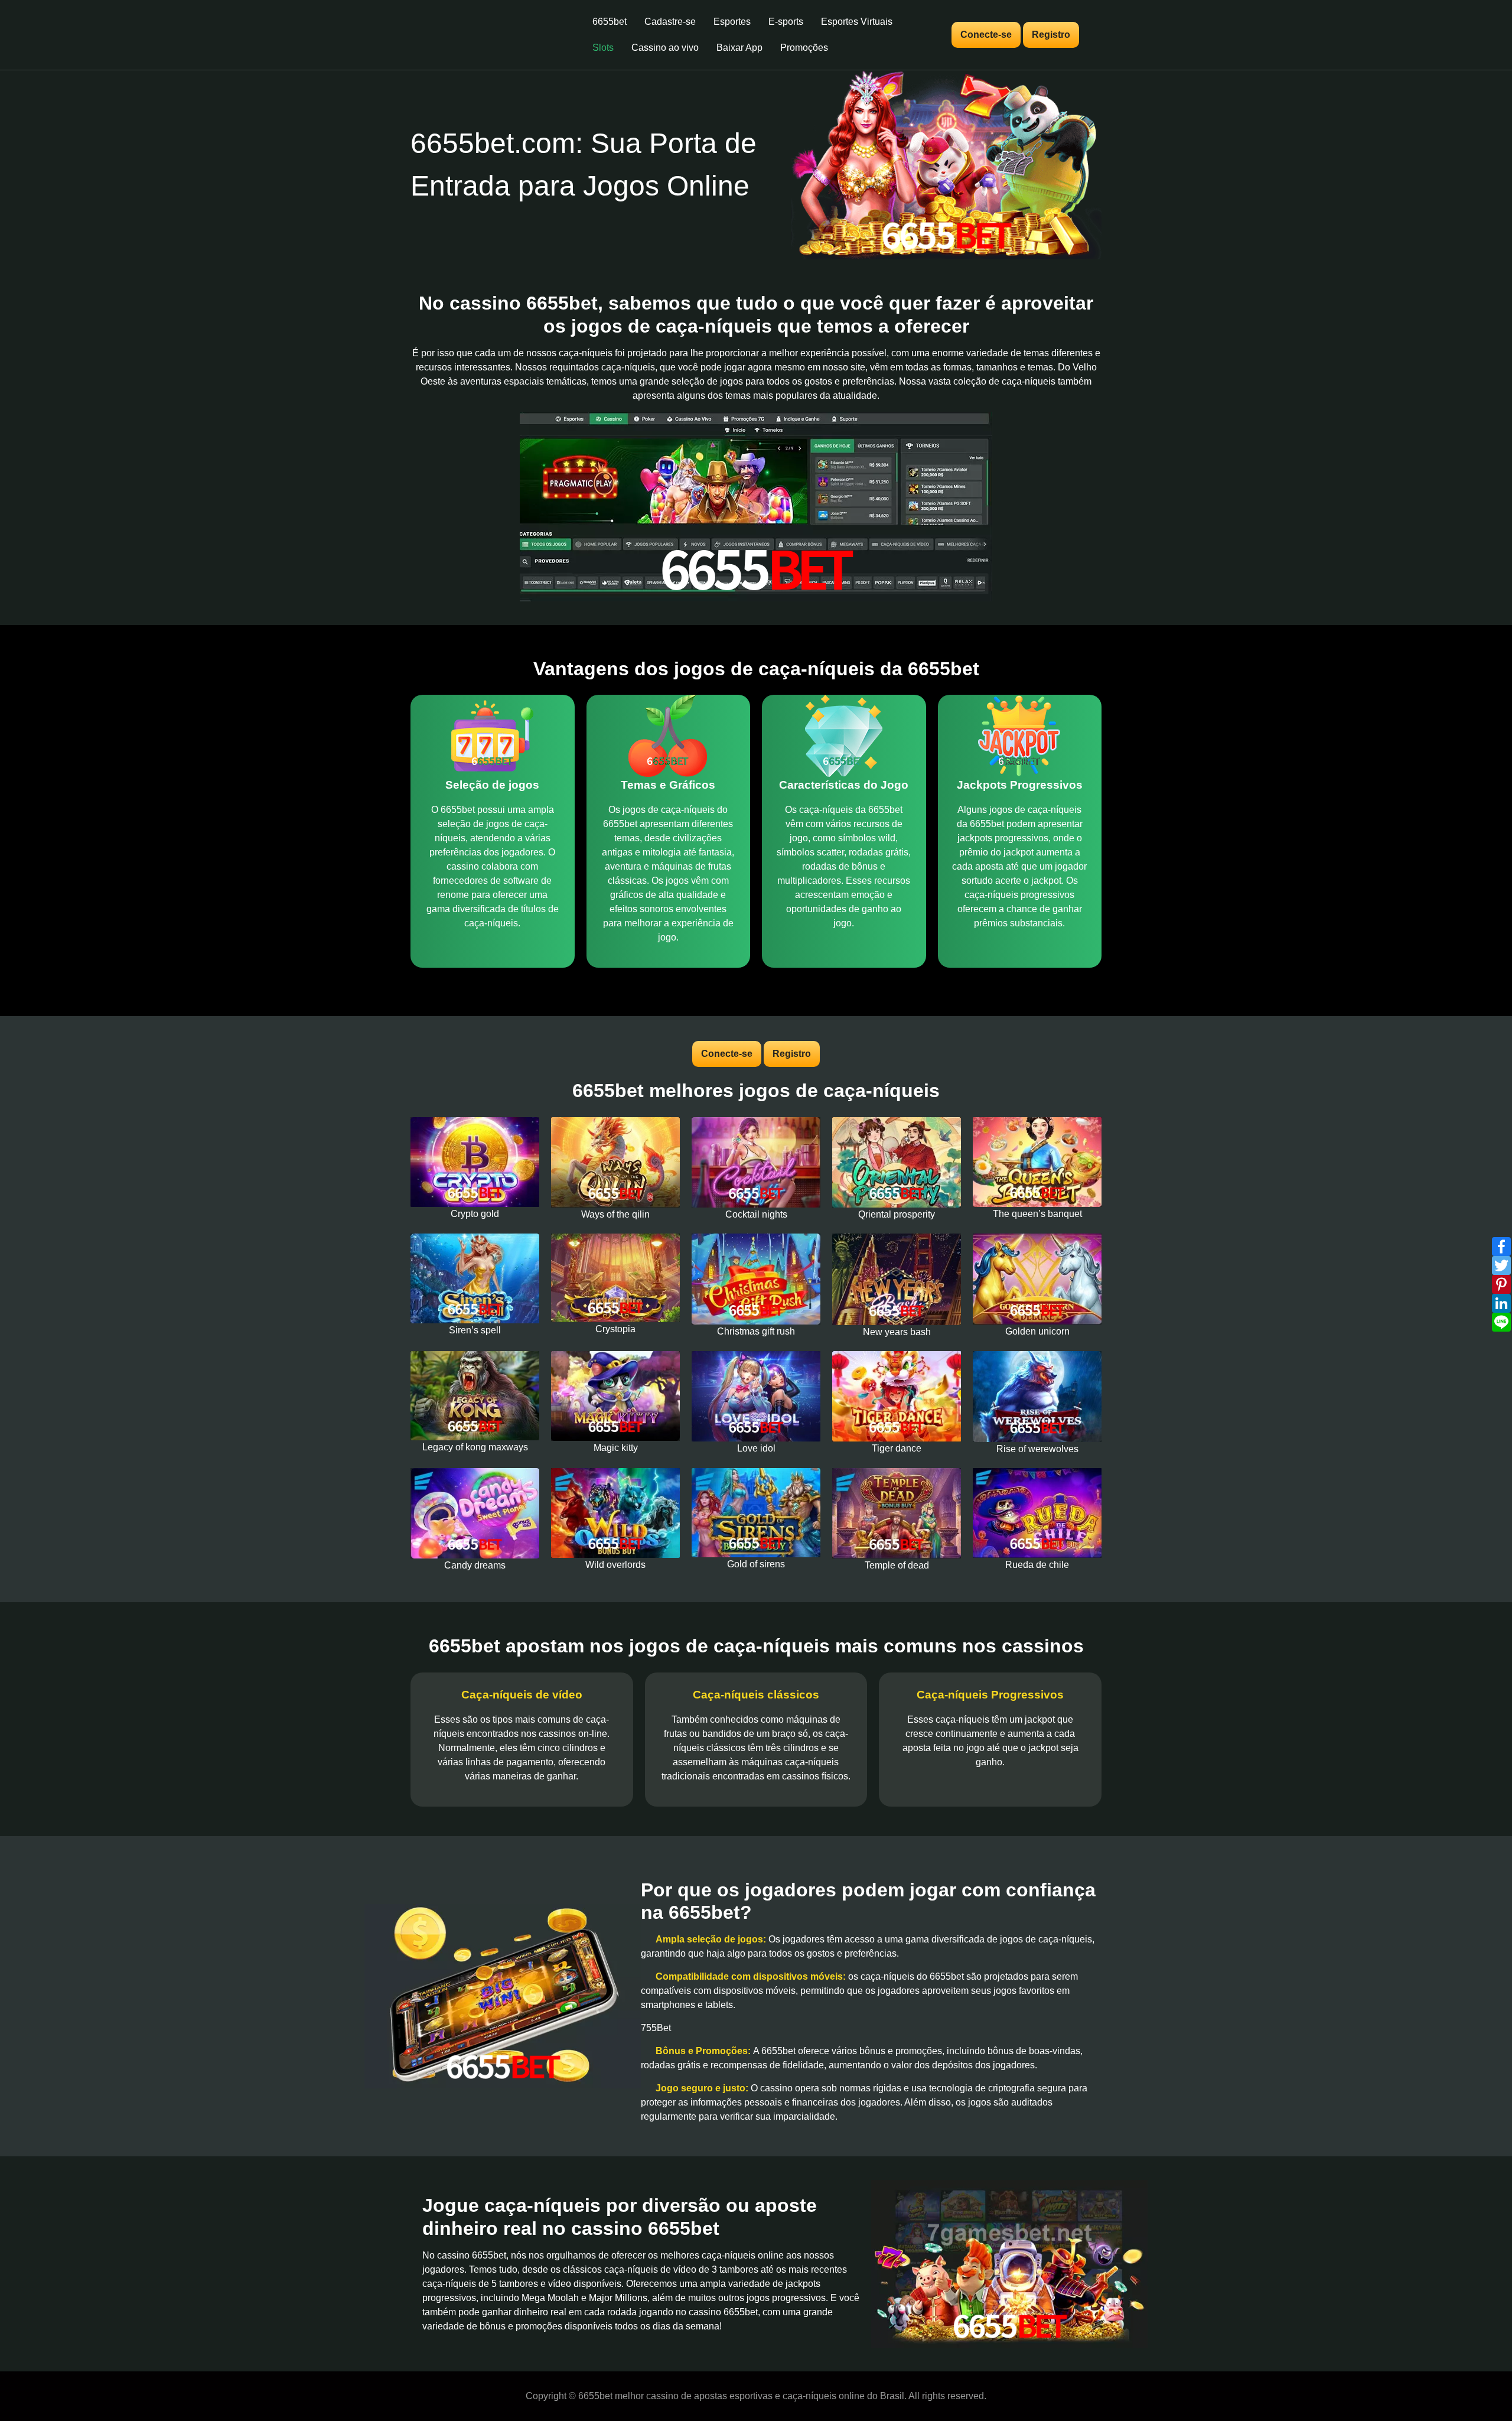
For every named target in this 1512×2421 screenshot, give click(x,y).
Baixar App (739, 48)
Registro (1051, 35)
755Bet (656, 2028)
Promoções (804, 48)
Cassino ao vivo (665, 48)
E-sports (786, 22)
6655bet (610, 22)
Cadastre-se (670, 22)
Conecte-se (986, 35)
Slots (603, 48)
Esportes (732, 22)
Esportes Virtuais (857, 22)
